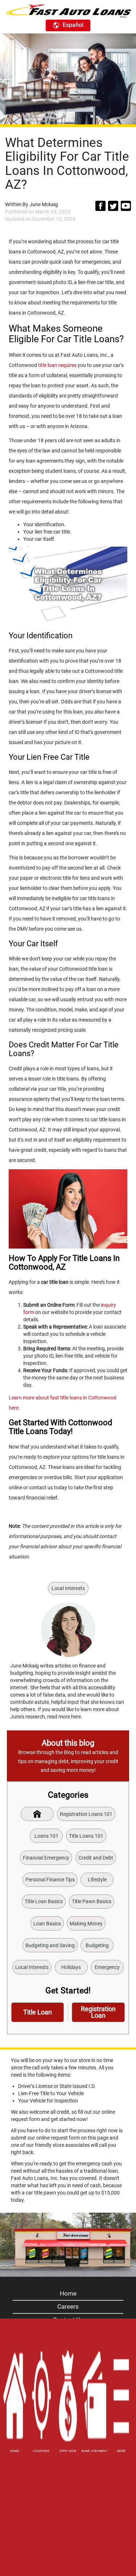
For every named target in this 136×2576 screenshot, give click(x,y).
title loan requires (57, 365)
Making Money (86, 1924)
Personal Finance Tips (50, 1880)
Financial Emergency (46, 1858)
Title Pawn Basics (92, 1901)
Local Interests (68, 1588)
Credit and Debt (96, 1858)
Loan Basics (47, 1924)
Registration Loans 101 (86, 1814)
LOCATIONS (41, 2451)
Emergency (107, 1967)
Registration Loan (98, 2012)
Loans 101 (46, 1836)
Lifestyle (97, 1880)
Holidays (71, 1967)
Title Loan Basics (44, 1901)
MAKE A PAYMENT (95, 2451)
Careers (68, 2307)
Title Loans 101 (86, 1836)
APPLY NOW (68, 2451)
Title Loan (38, 2012)
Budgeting (97, 1945)
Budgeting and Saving (50, 1945)
